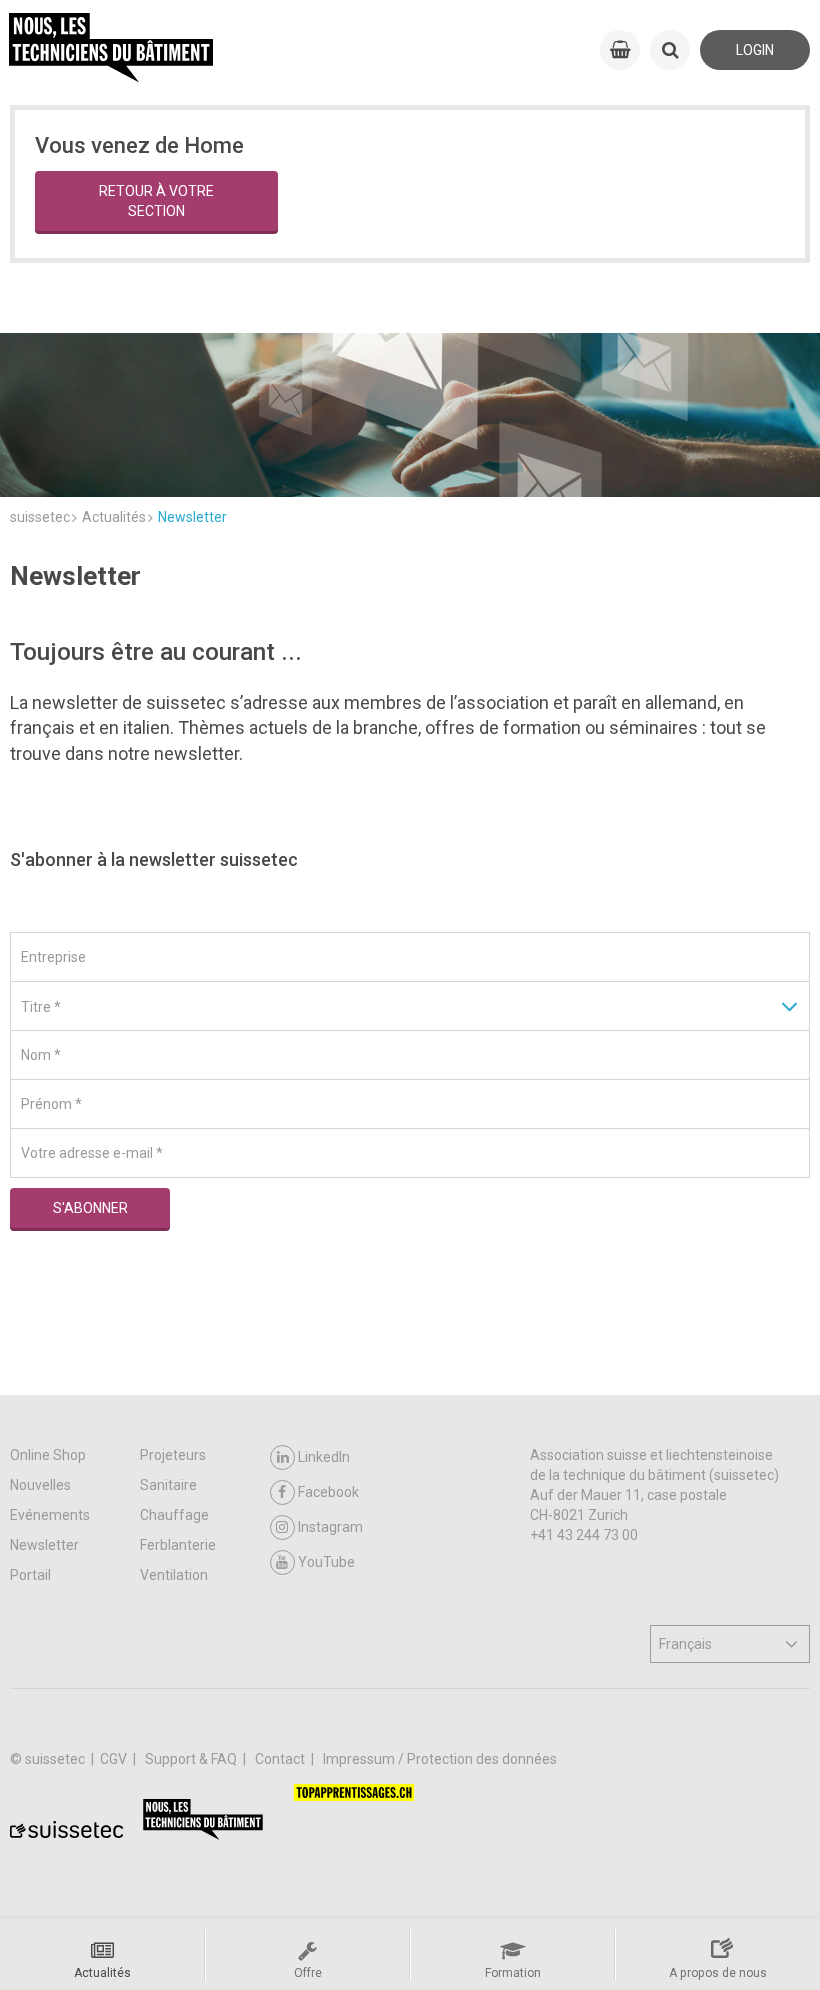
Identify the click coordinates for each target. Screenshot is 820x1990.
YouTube (326, 1562)
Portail (30, 1575)
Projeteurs (173, 1455)
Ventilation (174, 1575)
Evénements (50, 1515)
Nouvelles (40, 1485)
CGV (115, 1759)
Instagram (330, 1527)
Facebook (328, 1492)
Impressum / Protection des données (440, 1759)
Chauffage (174, 1515)
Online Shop (48, 1455)
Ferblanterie (178, 1545)
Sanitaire (168, 1485)
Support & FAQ (192, 1759)
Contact (281, 1759)
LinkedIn (324, 1457)
